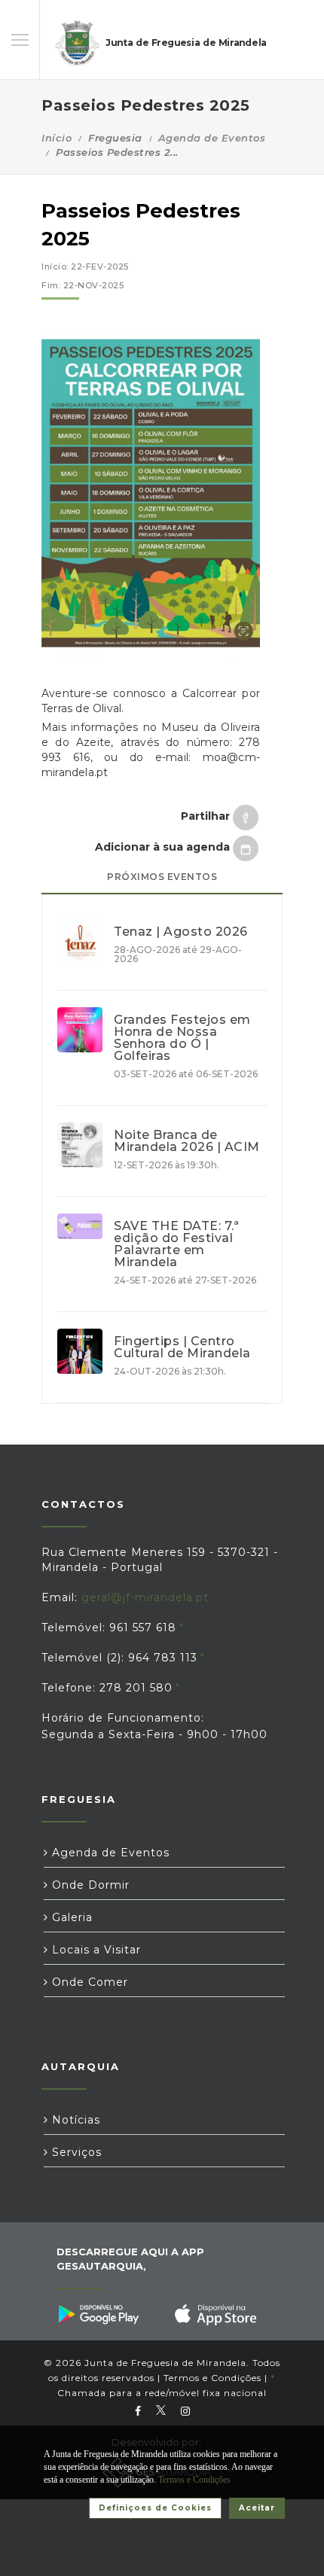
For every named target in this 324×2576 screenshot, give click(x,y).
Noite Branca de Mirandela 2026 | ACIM (187, 1141)
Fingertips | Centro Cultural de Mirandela (182, 1347)
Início (57, 138)
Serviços (75, 2152)
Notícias (74, 2120)
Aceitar (257, 2508)
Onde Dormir (89, 1885)
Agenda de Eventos (212, 138)
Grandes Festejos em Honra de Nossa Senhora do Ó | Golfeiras (182, 1038)
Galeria (70, 1917)
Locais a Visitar (95, 1950)
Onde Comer (88, 1982)
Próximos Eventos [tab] (162, 877)
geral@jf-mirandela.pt (145, 1597)
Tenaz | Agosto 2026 (181, 932)
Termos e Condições (212, 2378)
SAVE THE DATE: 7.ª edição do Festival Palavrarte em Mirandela (176, 1244)
